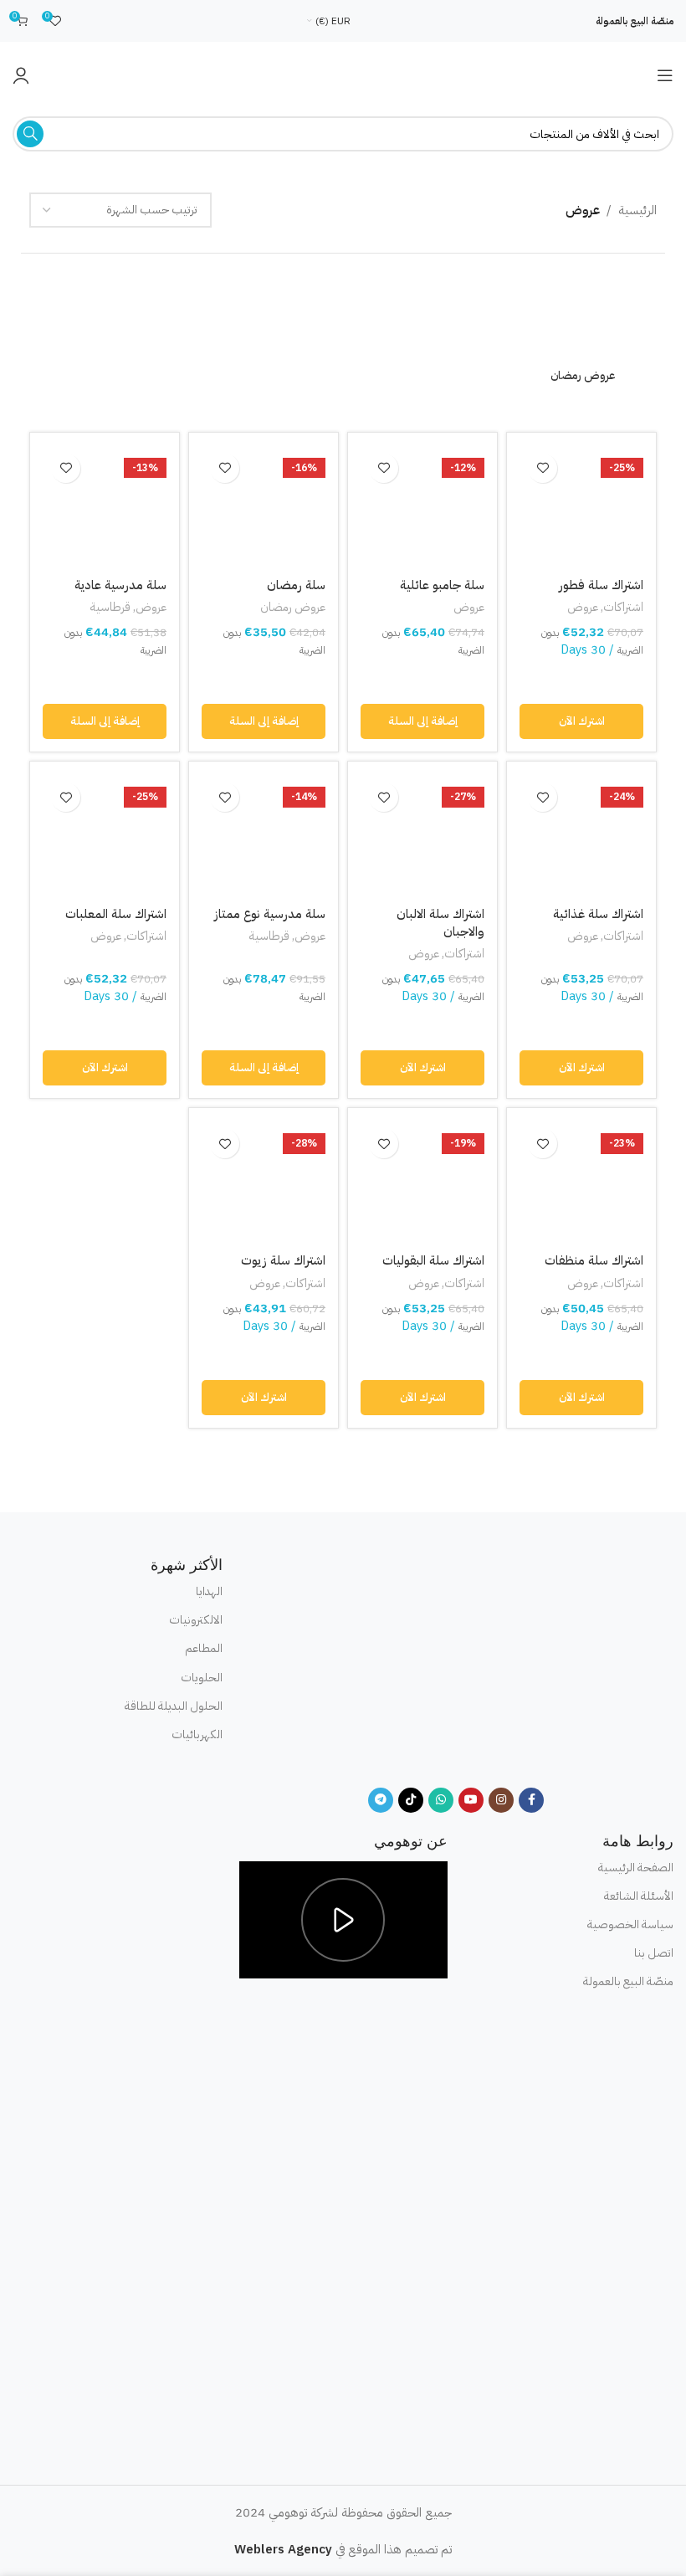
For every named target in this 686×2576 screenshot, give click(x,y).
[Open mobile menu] (665, 75)
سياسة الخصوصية (630, 1924)
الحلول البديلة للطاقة (174, 1706)
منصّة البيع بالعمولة (635, 21)
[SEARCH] (30, 134)
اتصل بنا (654, 1953)
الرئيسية (637, 210)
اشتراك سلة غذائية (598, 914)
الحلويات (202, 1678)
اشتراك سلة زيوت (283, 1260)
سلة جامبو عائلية (442, 585)
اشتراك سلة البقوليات (433, 1260)
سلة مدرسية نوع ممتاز (270, 914)
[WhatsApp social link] (441, 1800)
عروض (583, 608)
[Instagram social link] (501, 1800)
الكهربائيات (197, 1734)
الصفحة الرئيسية (636, 1868)
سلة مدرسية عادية (120, 585)
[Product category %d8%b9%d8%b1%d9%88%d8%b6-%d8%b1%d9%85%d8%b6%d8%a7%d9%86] (583, 335)
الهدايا (209, 1591)
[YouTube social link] (471, 1800)
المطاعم (204, 1648)
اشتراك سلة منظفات (594, 1260)
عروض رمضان (293, 608)
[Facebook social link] (531, 1800)
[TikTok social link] (411, 1800)
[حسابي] (21, 75)
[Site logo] (343, 74)
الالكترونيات (196, 1620)
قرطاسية (110, 608)
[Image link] (456, 1661)
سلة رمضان (296, 585)
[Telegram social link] (381, 1800)
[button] (581, 721)
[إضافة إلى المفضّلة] (543, 468)
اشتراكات (623, 608)
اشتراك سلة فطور (601, 585)
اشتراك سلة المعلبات (116, 914)
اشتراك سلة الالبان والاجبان (440, 923)
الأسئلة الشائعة (639, 1896)
